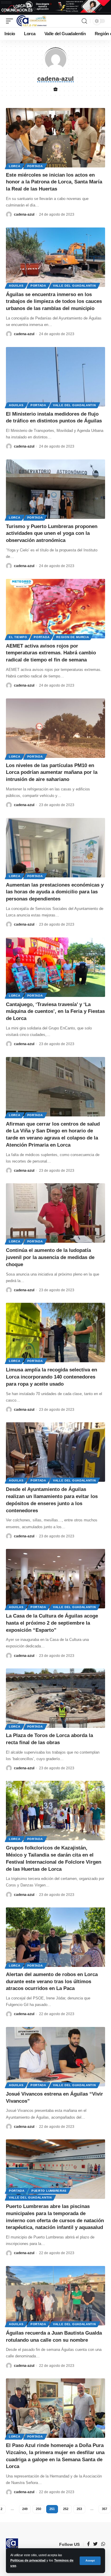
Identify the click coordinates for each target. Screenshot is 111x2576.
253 (79, 2509)
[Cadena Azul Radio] (32, 21)
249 (25, 2509)
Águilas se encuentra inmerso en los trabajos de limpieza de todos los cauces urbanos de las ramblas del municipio (54, 302)
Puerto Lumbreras (49, 2191)
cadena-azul (24, 214)
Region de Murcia (73, 637)
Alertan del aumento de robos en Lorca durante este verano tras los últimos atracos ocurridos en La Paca (52, 1982)
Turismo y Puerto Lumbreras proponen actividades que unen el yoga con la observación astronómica (52, 534)
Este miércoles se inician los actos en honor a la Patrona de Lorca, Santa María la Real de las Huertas (54, 182)
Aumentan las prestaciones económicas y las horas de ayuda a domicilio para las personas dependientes (55, 892)
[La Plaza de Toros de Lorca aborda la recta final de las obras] (55, 1698)
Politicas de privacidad (28, 2560)
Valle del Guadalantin (74, 286)
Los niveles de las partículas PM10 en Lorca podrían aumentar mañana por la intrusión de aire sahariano (52, 773)
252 (66, 2509)
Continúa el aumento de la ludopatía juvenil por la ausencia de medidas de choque (50, 1257)
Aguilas (16, 286)
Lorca (15, 166)
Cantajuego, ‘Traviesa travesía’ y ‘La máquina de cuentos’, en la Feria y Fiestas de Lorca (55, 1012)
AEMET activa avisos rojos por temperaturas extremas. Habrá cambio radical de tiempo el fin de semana (51, 653)
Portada (35, 166)
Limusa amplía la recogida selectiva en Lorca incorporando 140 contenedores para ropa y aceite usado (52, 1377)
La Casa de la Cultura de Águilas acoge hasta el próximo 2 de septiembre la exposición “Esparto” (52, 1623)
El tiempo (18, 637)
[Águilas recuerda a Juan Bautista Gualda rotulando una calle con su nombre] (55, 2296)
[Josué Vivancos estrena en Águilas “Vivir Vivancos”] (55, 2057)
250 (38, 2509)
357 (104, 2509)
